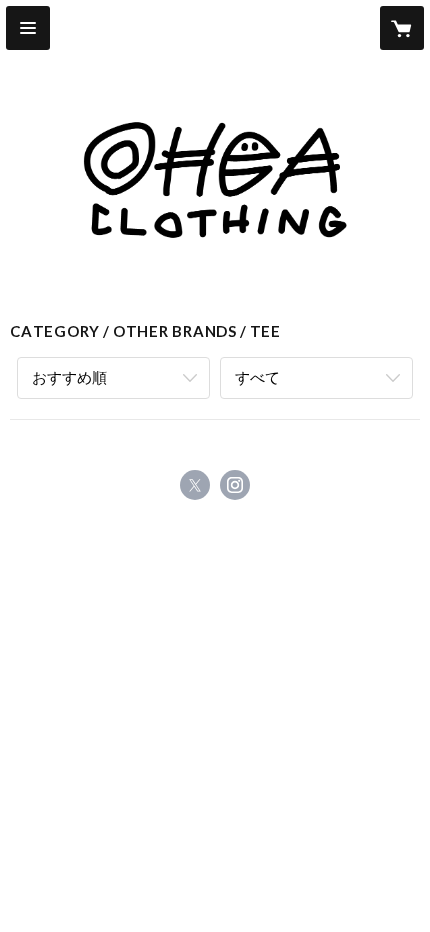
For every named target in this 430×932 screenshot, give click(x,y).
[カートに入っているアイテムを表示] (402, 28)
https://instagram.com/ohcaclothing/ (235, 485)
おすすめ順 (69, 377)
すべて (257, 377)
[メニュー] (28, 28)
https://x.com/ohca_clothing (195, 485)
